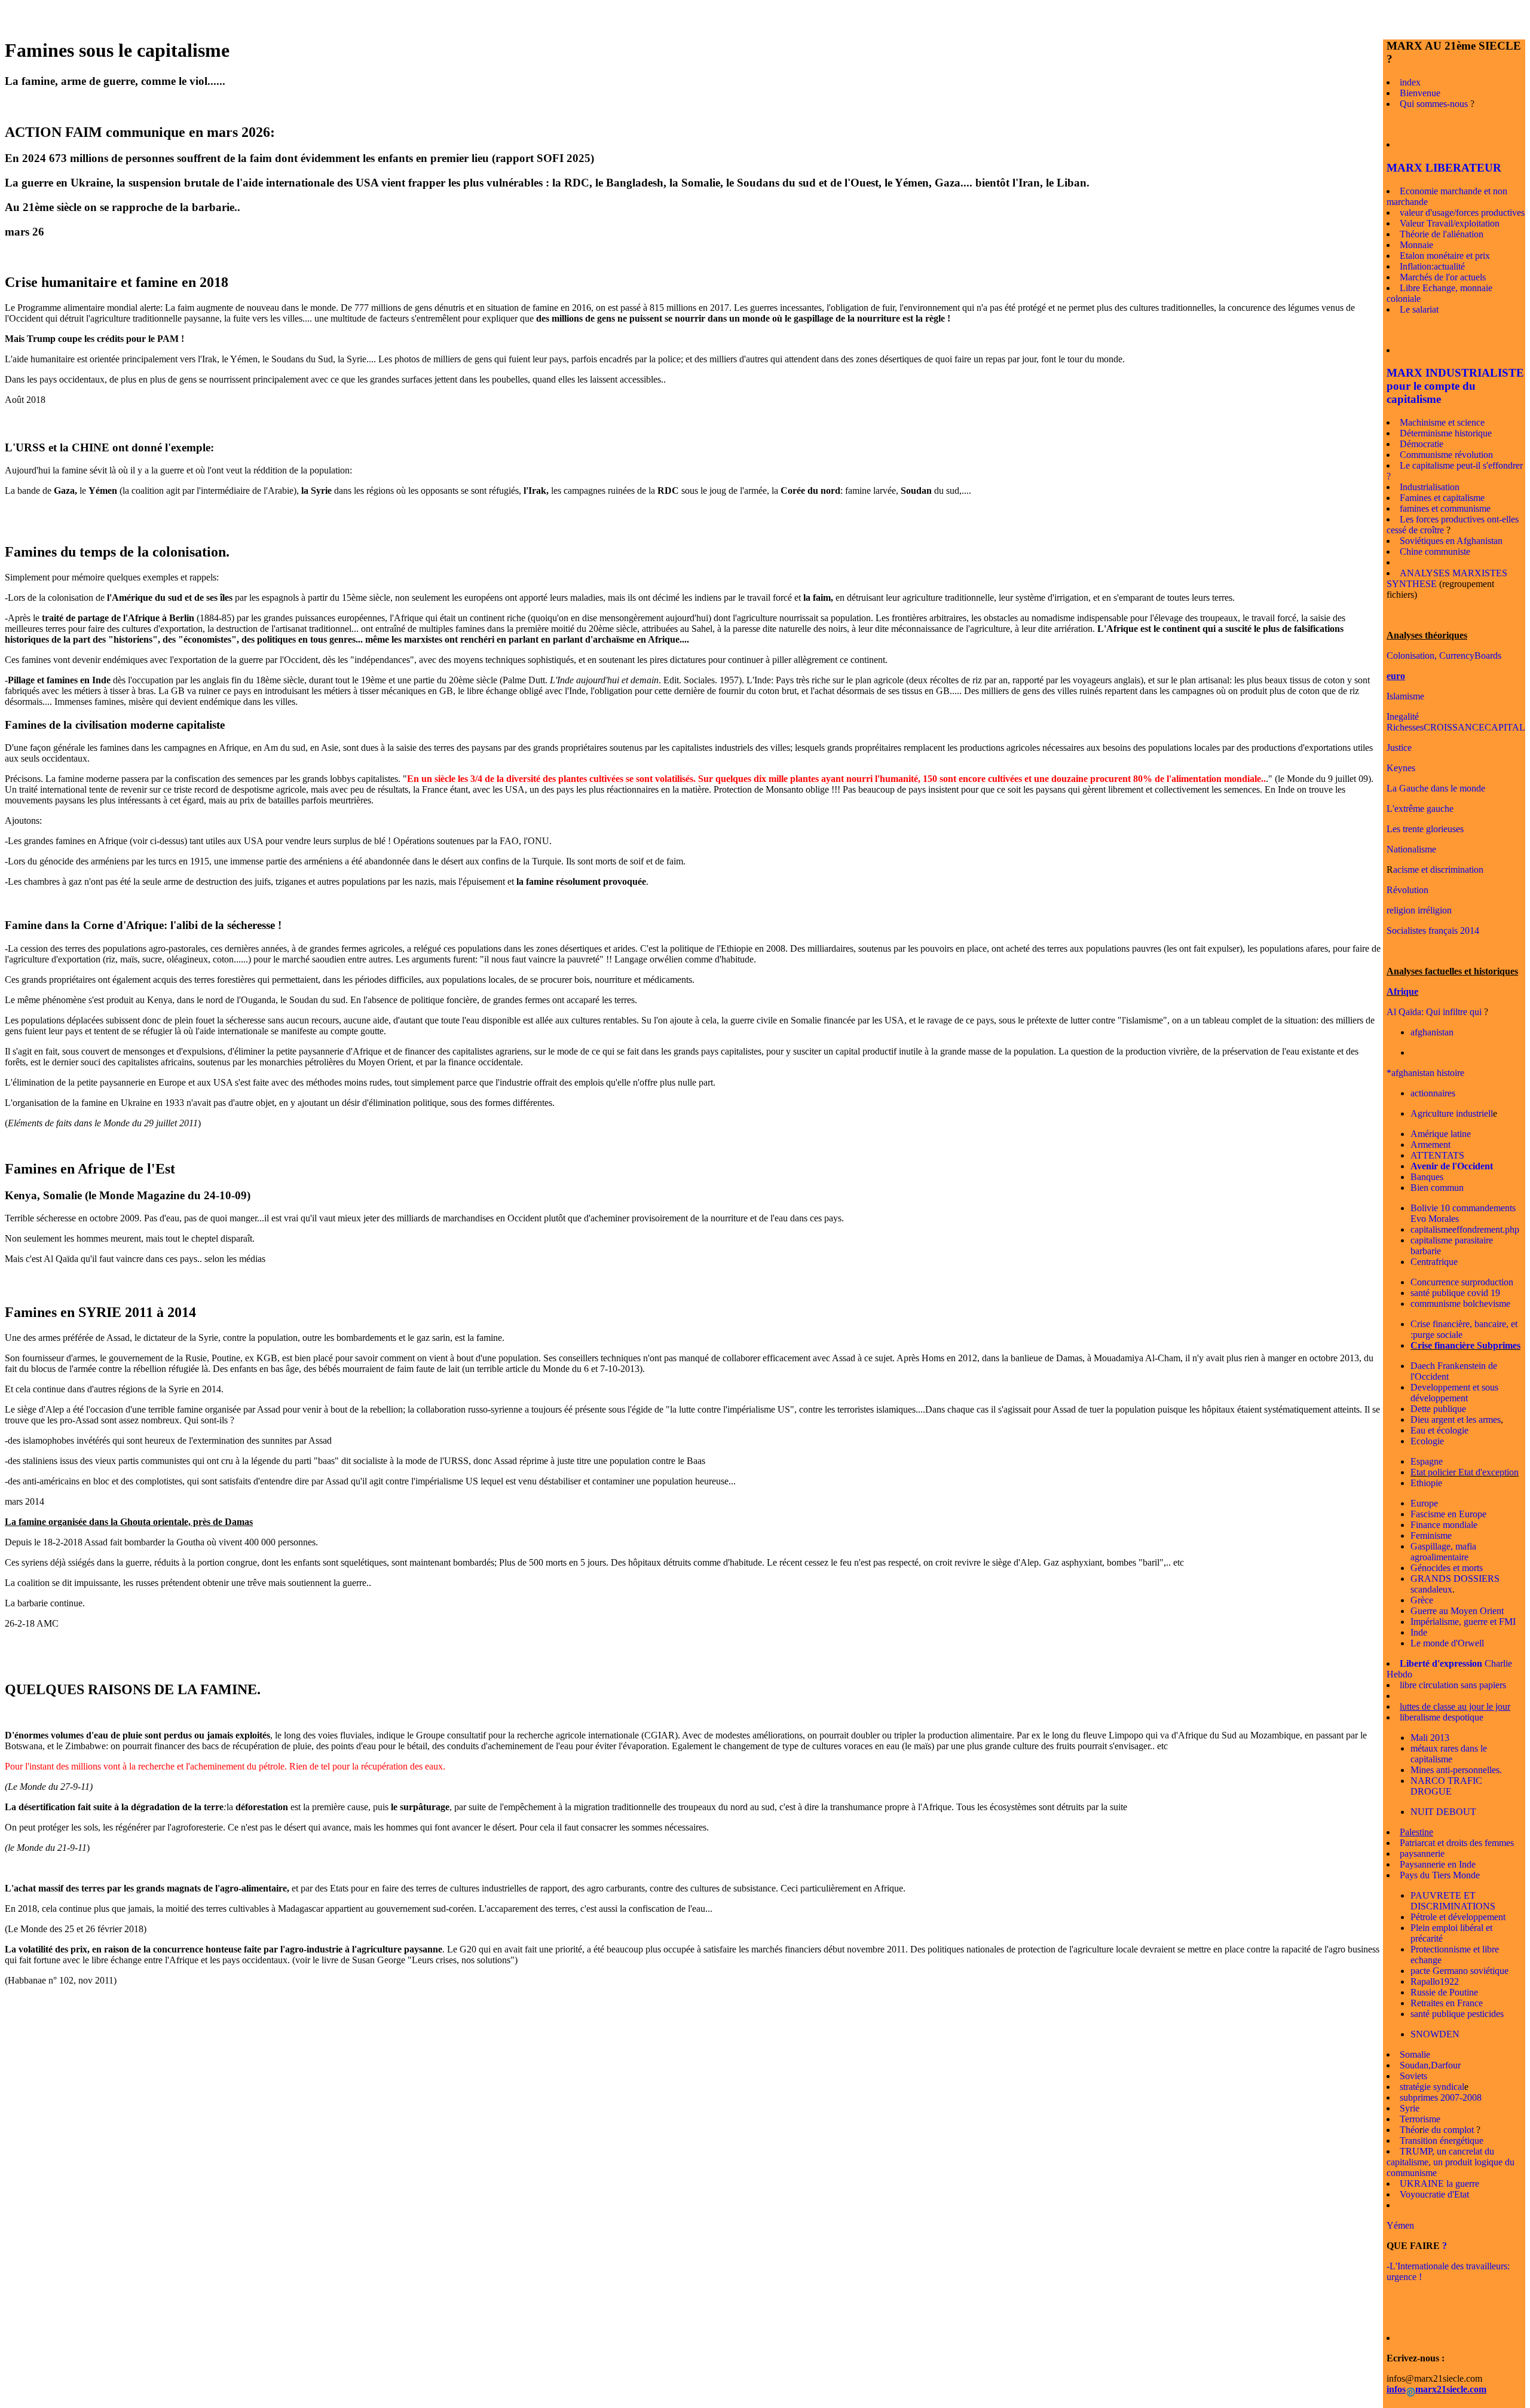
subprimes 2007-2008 (1441, 2097)
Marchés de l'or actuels (1443, 277)
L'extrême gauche (1420, 809)
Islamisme (1405, 696)
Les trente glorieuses (1425, 829)
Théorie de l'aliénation (1442, 234)
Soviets (1413, 2076)
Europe (1424, 1503)
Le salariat (1419, 309)
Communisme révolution (1446, 455)
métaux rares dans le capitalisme (1449, 1754)
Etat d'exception (1487, 1472)
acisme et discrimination (1438, 870)
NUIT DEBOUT (1443, 1812)
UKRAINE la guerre (1439, 2184)
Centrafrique (1434, 1262)
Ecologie (1427, 1441)
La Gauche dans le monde (1436, 788)
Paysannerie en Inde (1438, 1864)
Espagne (1427, 1461)
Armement (1430, 1145)
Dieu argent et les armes (1456, 1420)
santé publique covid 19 (1455, 1293)
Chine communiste (1435, 551)
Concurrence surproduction (1462, 1282)
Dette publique (1438, 1409)
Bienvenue (1420, 93)
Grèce (1422, 1600)
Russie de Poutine (1444, 1992)
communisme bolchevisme (1460, 1304)
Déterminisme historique (1446, 433)
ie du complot (1448, 2130)
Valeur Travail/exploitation (1450, 223)
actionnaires (1433, 1093)
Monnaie (1416, 245)
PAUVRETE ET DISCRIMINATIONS (1453, 1901)
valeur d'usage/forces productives (1462, 213)
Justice (1399, 748)
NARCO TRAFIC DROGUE (1446, 1786)
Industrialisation (1430, 487)
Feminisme (1431, 1535)
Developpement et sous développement (1454, 1393)
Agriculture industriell (1452, 1113)
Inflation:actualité (1432, 266)
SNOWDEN (1435, 2034)
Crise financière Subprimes (1465, 1345)
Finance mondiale (1444, 1525)
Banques (1427, 1177)
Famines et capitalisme (1442, 498)
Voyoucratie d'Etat (1434, 2194)
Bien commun (1437, 1188)
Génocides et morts (1447, 1568)
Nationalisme (1411, 849)
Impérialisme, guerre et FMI (1463, 1622)
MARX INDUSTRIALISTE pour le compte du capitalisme (1455, 386)
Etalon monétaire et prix (1445, 256)
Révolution (1407, 890)
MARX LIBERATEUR (1444, 168)
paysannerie (1422, 1854)
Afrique (1402, 991)
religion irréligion (1419, 910)
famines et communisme (1445, 508)
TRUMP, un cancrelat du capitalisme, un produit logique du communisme (1451, 2162)
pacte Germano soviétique (1459, 1971)
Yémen (1400, 2225)
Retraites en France (1447, 2003)
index (1410, 82)
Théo (1410, 2130)
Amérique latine (1441, 1134)
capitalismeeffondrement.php (1465, 1229)
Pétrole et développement (1458, 1917)
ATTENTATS (1437, 1155)
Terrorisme (1420, 2119)
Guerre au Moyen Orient (1457, 1611)
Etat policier (1433, 1472)
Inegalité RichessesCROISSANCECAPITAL (1456, 722)
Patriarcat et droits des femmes (1457, 1843)
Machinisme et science (1442, 422)
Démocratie (1422, 444)
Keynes (1401, 768)
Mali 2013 (1430, 1738)
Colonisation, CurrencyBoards (1444, 656)
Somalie (1415, 2054)
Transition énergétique (1442, 2140)
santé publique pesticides (1457, 2014)
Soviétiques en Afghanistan (1451, 541)
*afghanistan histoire (1425, 1073)
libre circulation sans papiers (1453, 1685)
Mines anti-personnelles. (1456, 1770)
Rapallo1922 (1435, 1981)
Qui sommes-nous (1434, 104)
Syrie (1410, 2108)
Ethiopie (1426, 1483)
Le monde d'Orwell (1447, 1643)
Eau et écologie (1439, 1430)
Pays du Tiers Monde (1440, 1875)
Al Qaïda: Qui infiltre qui (1434, 1012)
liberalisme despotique (1442, 1717)
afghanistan (1432, 1032)
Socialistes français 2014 (1433, 930)
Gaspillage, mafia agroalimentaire (1443, 1552)
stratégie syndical (1432, 2087)
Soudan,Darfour (1430, 2065)
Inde (1419, 1632)
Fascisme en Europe (1448, 1514)
